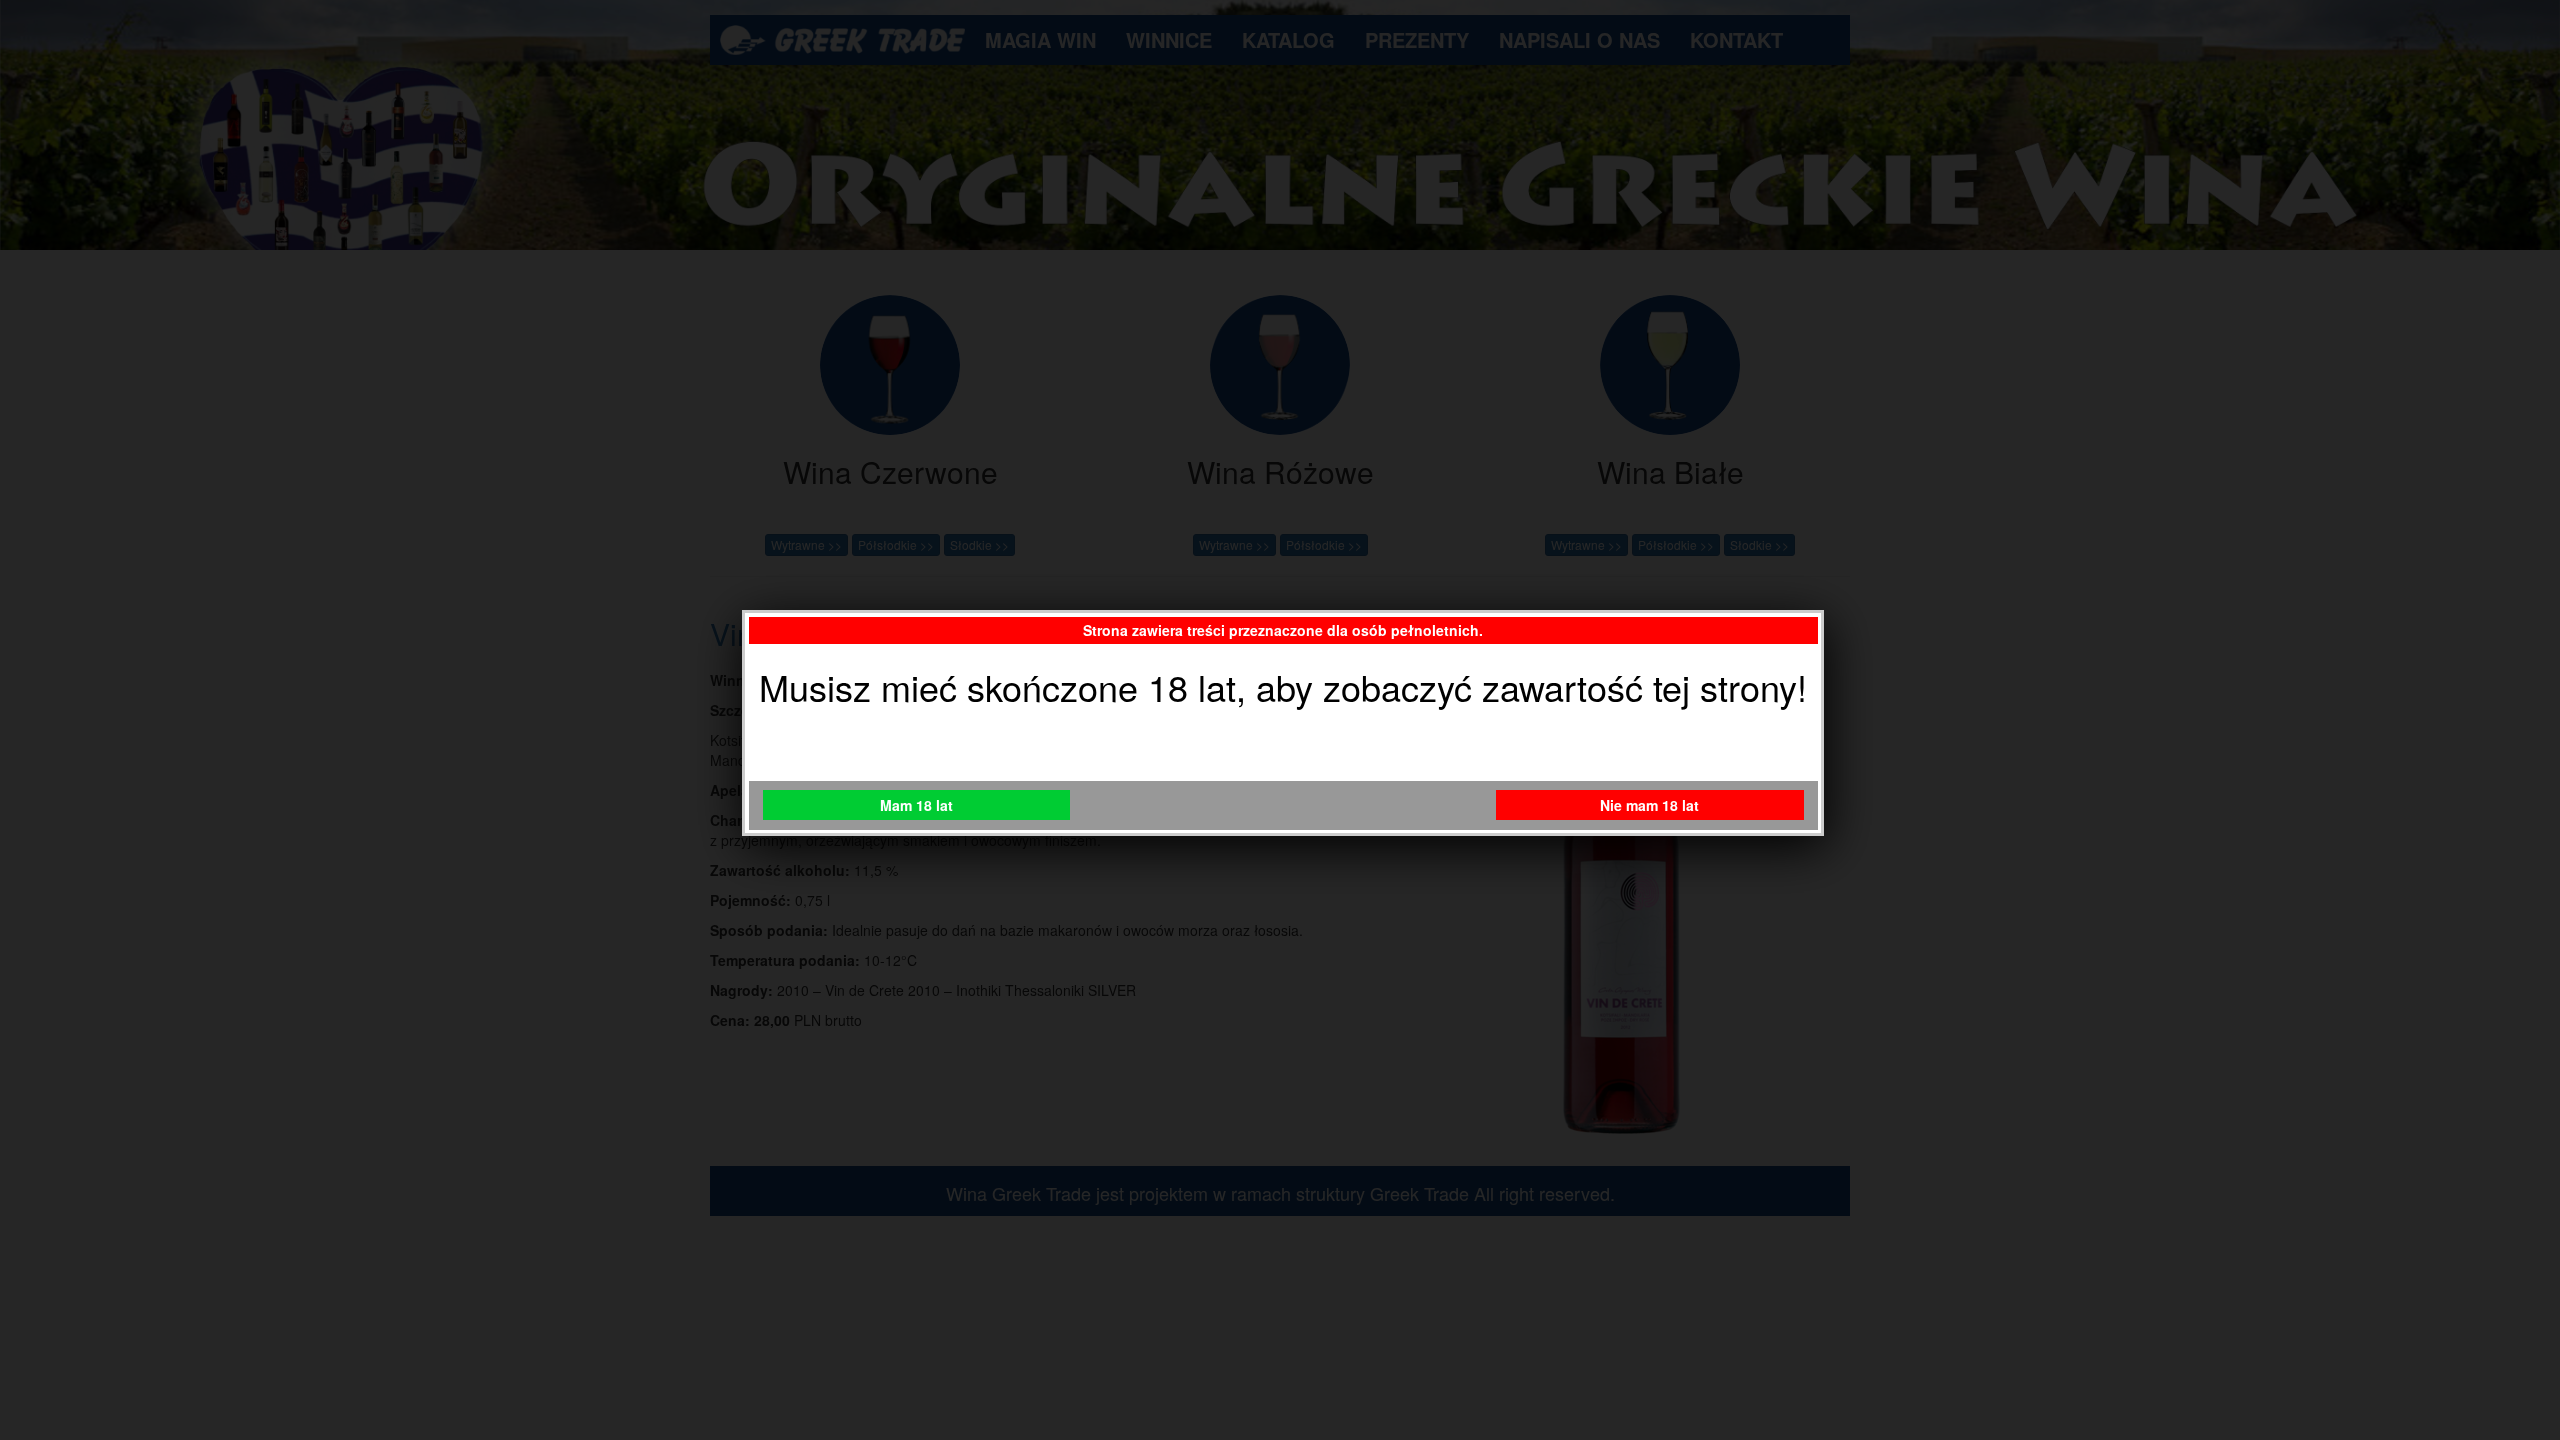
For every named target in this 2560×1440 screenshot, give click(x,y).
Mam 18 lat (916, 805)
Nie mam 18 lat (1649, 805)
